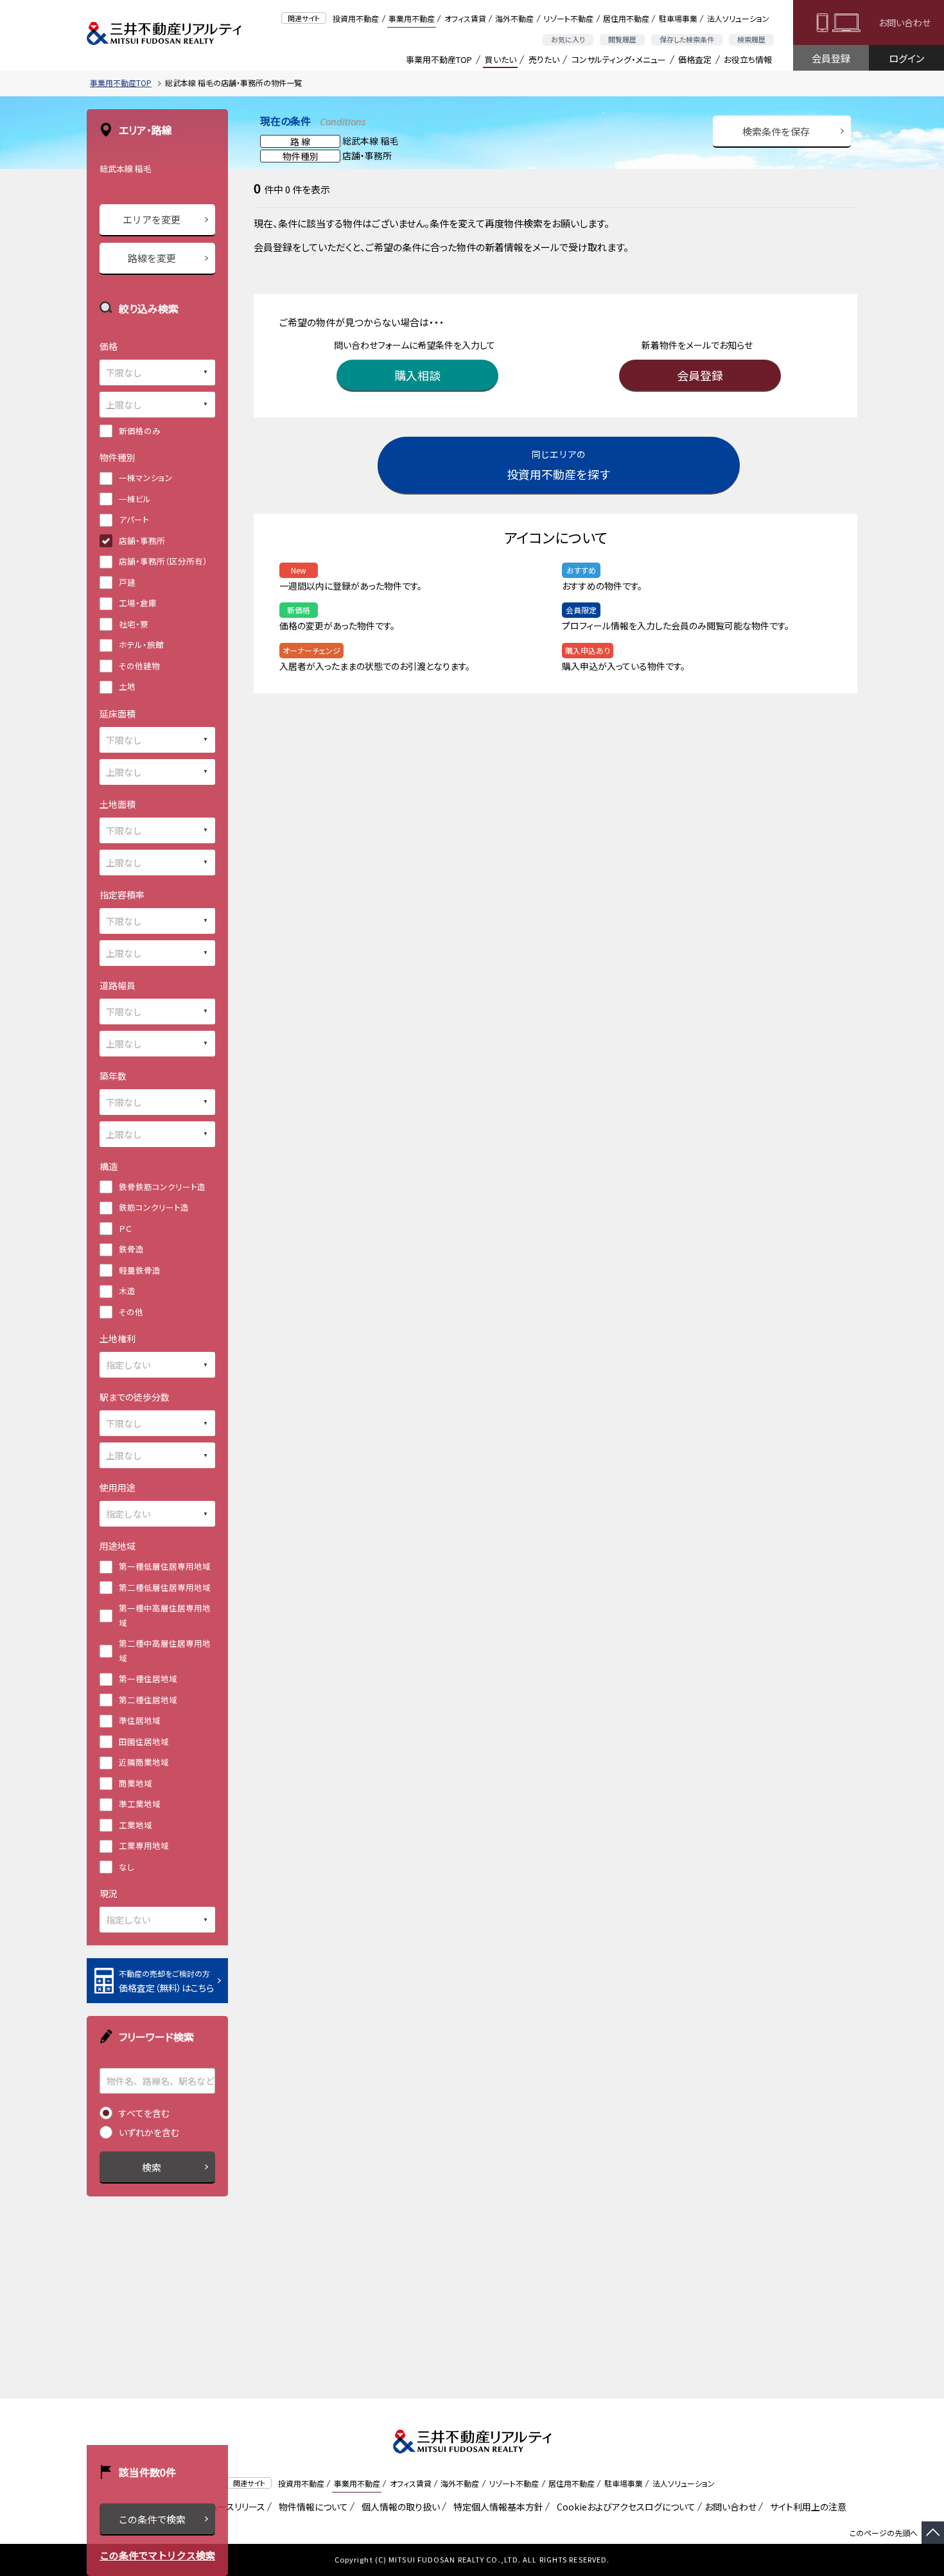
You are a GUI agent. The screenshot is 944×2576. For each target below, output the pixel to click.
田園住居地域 (144, 1741)
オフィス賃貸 (465, 18)
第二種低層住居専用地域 (165, 1587)
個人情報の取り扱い (398, 2507)
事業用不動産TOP (439, 59)
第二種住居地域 (148, 1700)
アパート (134, 519)
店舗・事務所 (142, 540)
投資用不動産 (356, 18)
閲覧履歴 (622, 39)
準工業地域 (140, 1804)
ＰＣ (125, 1228)
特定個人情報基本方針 (496, 2507)
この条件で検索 (152, 2519)
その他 (131, 1312)
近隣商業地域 (144, 1762)
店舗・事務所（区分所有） (163, 561)
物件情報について (311, 2507)
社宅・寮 (134, 624)
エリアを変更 (152, 219)
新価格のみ (140, 431)
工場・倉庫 (138, 603)
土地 (127, 686)
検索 (152, 2167)
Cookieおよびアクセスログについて (624, 2507)
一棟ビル (135, 499)
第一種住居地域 (148, 1678)
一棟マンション (146, 478)
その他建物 (139, 666)
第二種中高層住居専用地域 (165, 1651)
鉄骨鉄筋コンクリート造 (162, 1187)
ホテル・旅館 (141, 644)
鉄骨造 (131, 1249)
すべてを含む (144, 2113)
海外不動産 (514, 18)
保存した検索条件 (687, 39)
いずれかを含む (149, 2132)
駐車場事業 (678, 18)
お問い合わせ (905, 22)
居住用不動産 (626, 18)
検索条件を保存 (776, 131)
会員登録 (831, 58)
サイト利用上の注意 (806, 2507)
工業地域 (135, 1825)
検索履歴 (751, 39)
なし (127, 1867)
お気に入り (568, 39)
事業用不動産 (412, 18)
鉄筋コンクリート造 (154, 1207)
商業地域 (135, 1783)
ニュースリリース (231, 2507)
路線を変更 (152, 258)
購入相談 (417, 375)
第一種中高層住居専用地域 (165, 1615)
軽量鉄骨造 (140, 1270)
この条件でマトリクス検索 (157, 2555)
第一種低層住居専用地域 (165, 1566)
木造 (127, 1291)
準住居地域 (140, 1720)
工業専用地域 (144, 1845)
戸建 (127, 582)
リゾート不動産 (568, 18)
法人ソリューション (738, 18)
